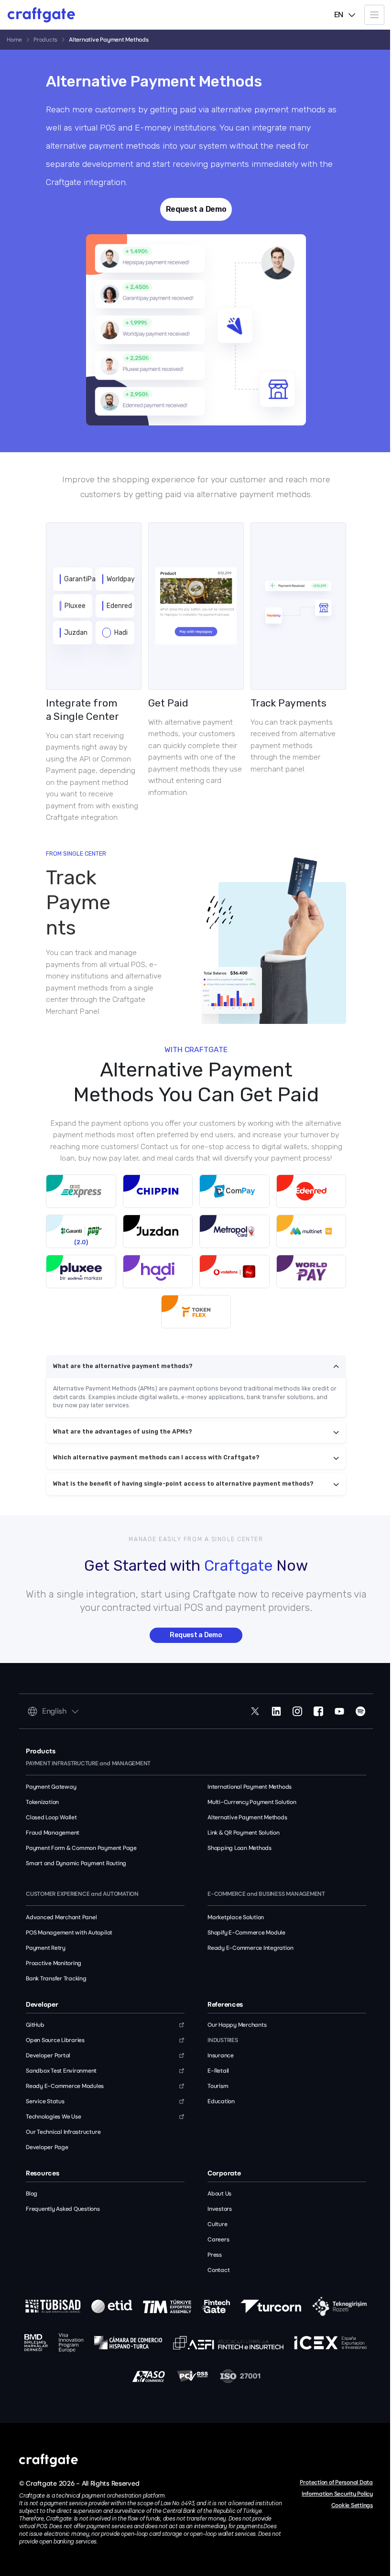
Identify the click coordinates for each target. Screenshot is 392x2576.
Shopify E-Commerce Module (246, 1933)
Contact (218, 2270)
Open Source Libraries (55, 2040)
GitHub (35, 2025)
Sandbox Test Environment (61, 2071)
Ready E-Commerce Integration (250, 1948)
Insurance (221, 2055)
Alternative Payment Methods (247, 1817)
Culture (217, 2224)
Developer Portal (48, 2055)
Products (45, 40)
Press (215, 2255)
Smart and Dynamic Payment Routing (76, 1863)
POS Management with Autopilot (69, 1933)
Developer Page (47, 2147)
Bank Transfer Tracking (56, 1978)
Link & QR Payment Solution (244, 1833)
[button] (374, 15)
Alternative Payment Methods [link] (109, 40)
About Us (219, 2194)
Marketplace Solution (236, 1917)
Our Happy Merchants (237, 2025)
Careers (218, 2239)
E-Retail (218, 2071)
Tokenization (42, 1802)
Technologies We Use (53, 2117)
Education (221, 2101)
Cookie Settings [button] (352, 2505)
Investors (220, 2209)
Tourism (218, 2086)
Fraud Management (53, 1833)
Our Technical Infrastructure (63, 2132)
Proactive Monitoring (54, 1963)
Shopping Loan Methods (240, 1848)
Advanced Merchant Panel (61, 1917)
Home (14, 40)
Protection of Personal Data (336, 2482)
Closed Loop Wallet (51, 1817)
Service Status (45, 2101)
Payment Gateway (51, 1787)
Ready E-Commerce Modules (65, 2086)
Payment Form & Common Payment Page (81, 1848)
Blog (32, 2194)
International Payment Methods (250, 1787)
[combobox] (345, 15)
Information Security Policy (337, 2494)
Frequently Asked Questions (63, 2209)
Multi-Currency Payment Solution (252, 1802)
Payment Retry (46, 1948)
